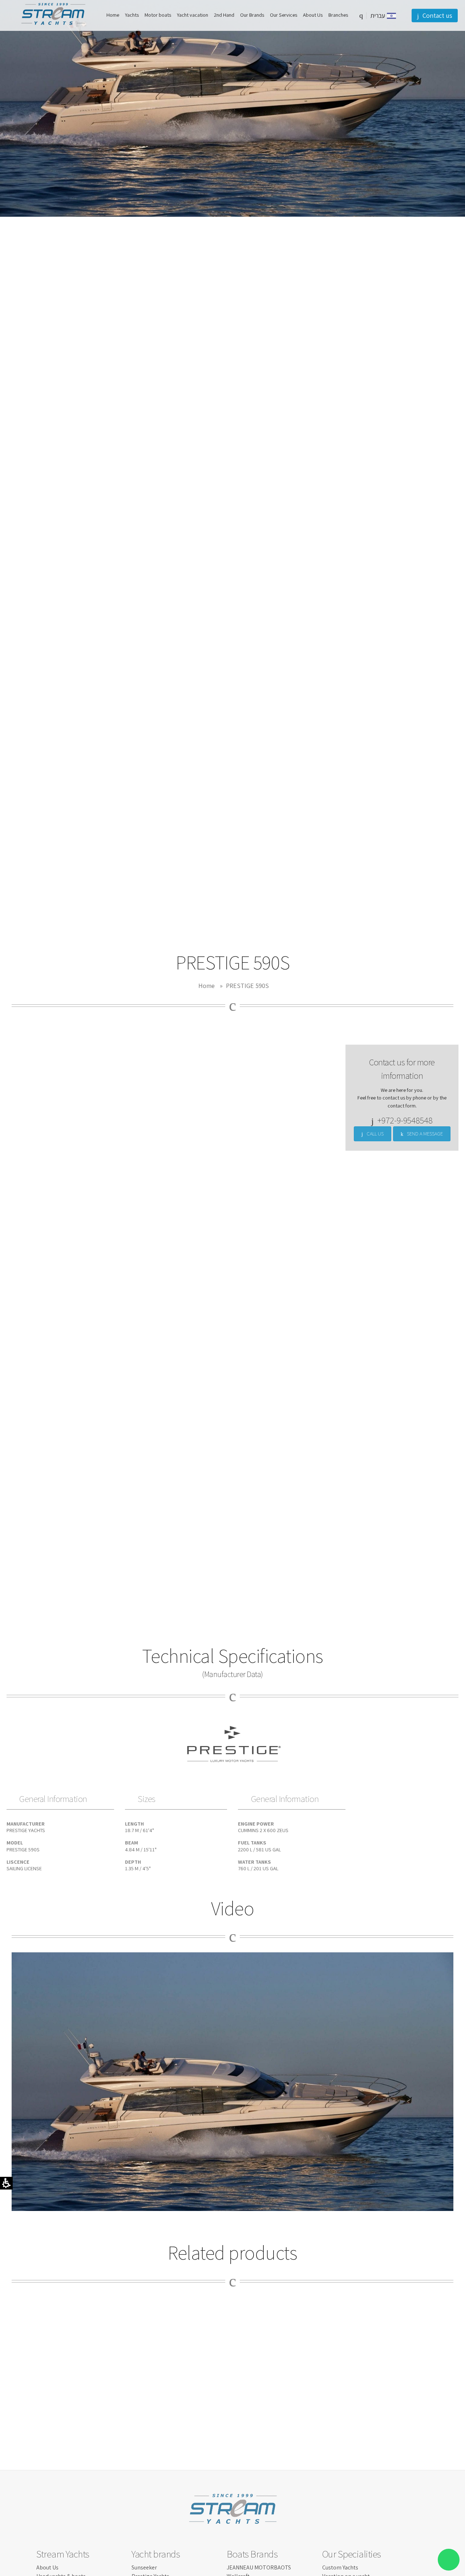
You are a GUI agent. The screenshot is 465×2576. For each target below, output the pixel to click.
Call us (375, 1133)
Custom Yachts (340, 2567)
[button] (361, 15)
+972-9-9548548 (405, 1120)
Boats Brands (252, 2554)
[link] (7, 1037)
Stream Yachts (63, 2554)
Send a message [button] (425, 1133)
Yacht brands (156, 2554)
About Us (47, 2567)
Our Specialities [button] (352, 2554)
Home (207, 986)
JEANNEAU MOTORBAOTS (259, 2567)
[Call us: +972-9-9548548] (7, 1051)
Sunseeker (144, 2567)
